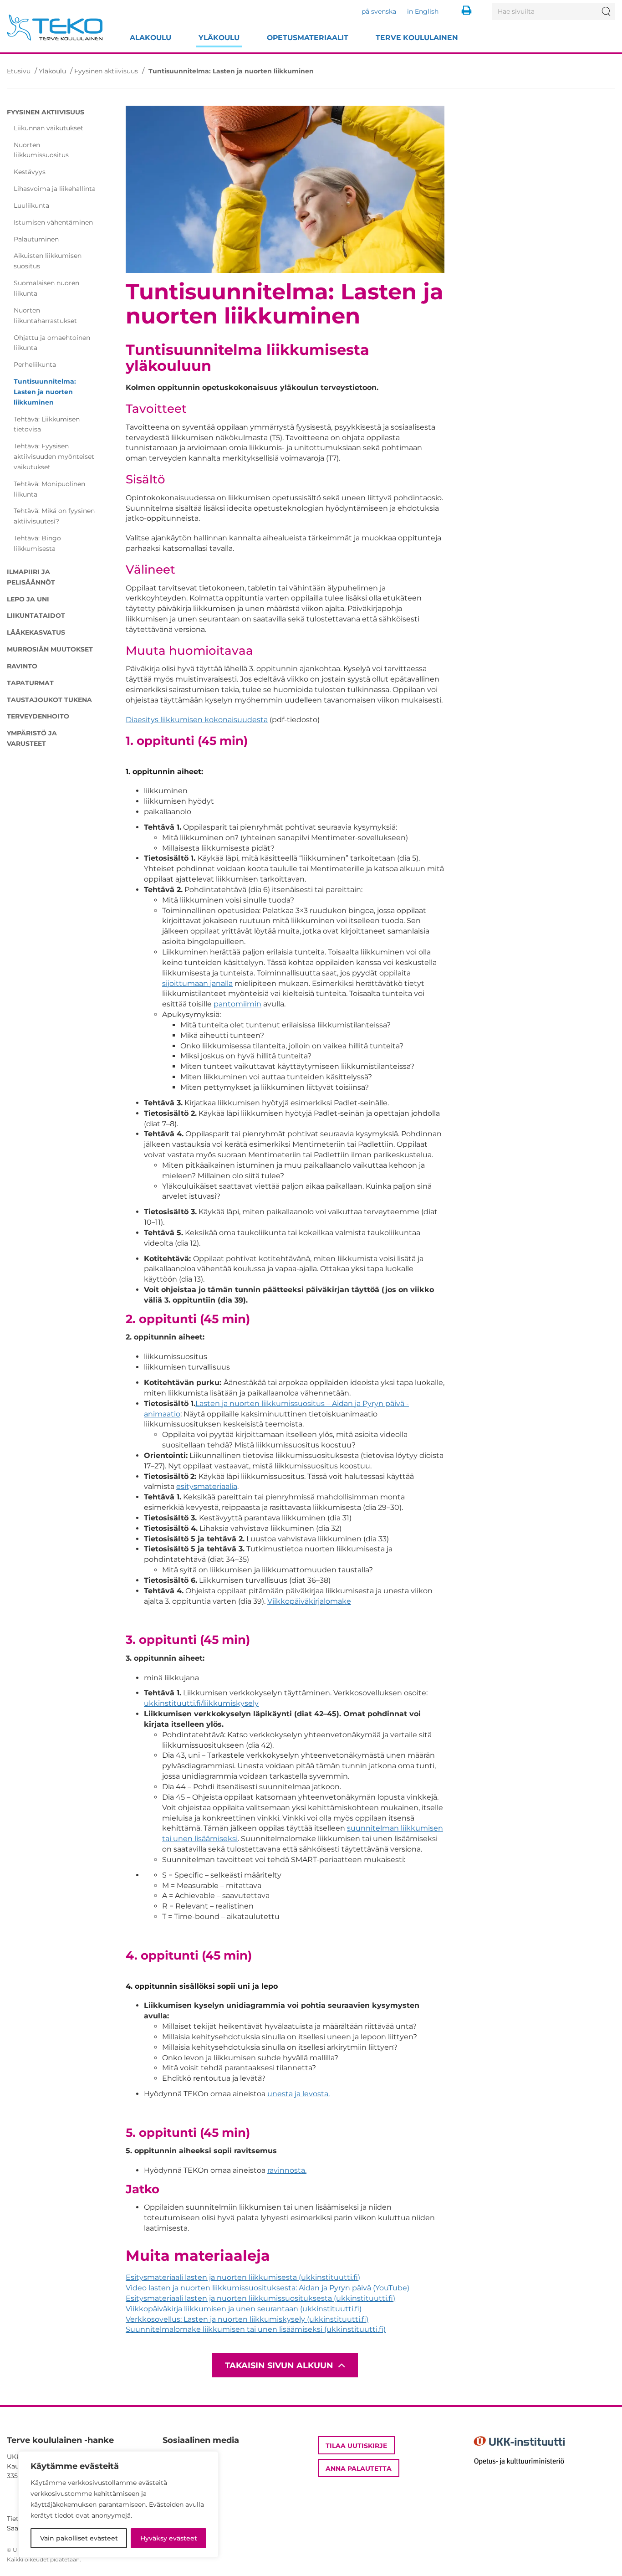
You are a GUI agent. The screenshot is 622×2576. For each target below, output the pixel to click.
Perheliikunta (35, 364)
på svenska (379, 11)
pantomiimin (237, 1004)
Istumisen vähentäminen (53, 222)
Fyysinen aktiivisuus (106, 71)
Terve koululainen (417, 38)
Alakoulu (150, 38)
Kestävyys (30, 172)
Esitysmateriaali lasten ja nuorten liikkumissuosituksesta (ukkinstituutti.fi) (260, 2298)
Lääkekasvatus (36, 632)
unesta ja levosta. (298, 2094)
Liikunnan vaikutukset (48, 128)
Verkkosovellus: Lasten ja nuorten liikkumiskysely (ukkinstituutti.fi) (247, 2319)
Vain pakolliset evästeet (79, 2538)
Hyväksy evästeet (169, 2538)
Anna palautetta (359, 2468)
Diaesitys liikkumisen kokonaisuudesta (197, 720)
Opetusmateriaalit (308, 38)
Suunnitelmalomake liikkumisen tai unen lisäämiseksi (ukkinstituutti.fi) (256, 2329)
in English (423, 11)
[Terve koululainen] (55, 28)
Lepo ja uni (28, 599)
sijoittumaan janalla (197, 983)
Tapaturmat (30, 683)
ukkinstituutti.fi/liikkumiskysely (201, 1703)
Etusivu (19, 71)
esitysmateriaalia (207, 1486)
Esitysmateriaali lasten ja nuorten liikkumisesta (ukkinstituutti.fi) (243, 2277)
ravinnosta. (287, 2170)
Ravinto (22, 666)
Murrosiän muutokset (50, 649)
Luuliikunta (31, 205)
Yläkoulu (219, 38)
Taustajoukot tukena (49, 700)
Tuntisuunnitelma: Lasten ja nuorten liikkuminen (45, 392)
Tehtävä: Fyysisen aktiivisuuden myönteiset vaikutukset (54, 457)
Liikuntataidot (36, 616)
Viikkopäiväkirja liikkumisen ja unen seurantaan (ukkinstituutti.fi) (244, 2309)
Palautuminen (36, 239)
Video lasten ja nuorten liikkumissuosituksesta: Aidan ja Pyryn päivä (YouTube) (268, 2288)
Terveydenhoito (38, 716)
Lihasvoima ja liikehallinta (55, 189)
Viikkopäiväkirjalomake (309, 1601)
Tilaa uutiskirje (356, 2446)
